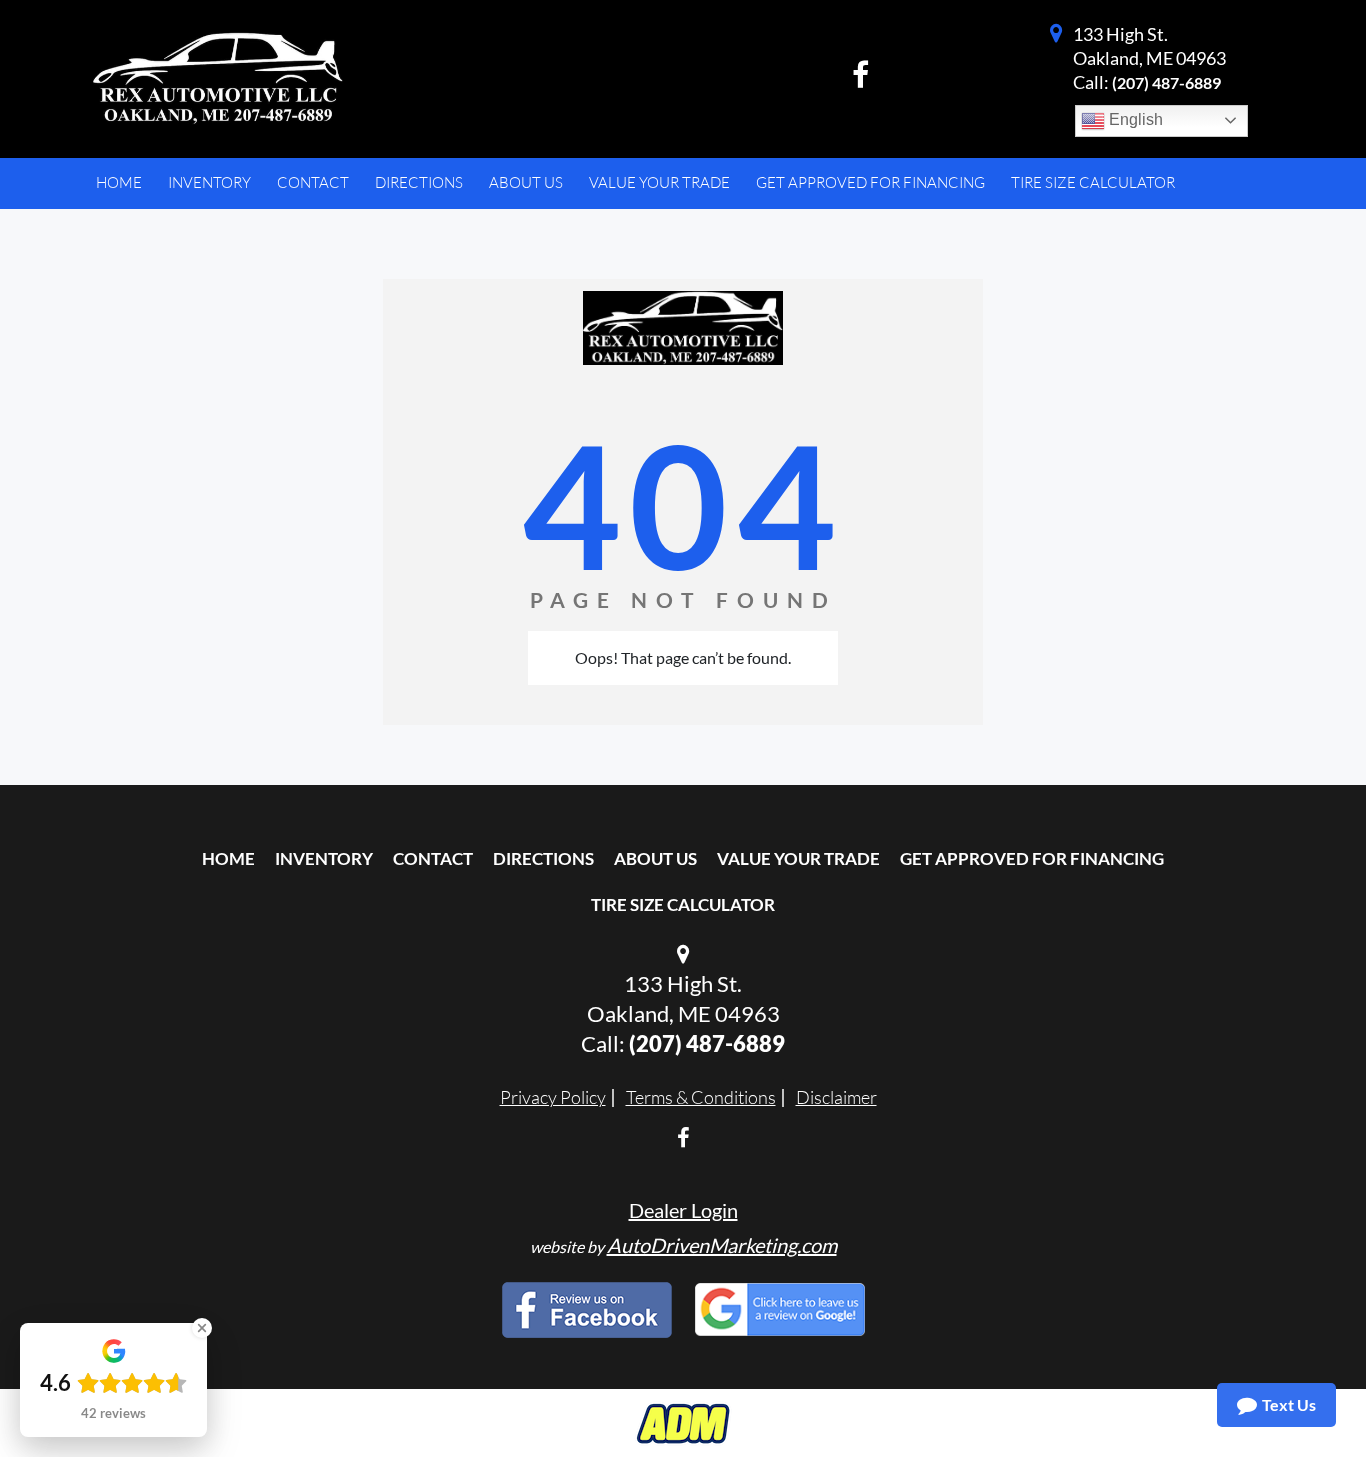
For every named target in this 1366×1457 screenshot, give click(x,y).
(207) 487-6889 (1166, 82)
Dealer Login (683, 1210)
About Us (655, 858)
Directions (543, 858)
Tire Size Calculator (683, 904)
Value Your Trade (798, 858)
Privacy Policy (553, 1097)
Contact (433, 858)
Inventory (324, 858)
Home (228, 858)
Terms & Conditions (701, 1097)
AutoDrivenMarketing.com (722, 1245)
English (1134, 119)
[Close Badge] (202, 1328)
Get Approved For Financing (1032, 858)
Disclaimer (836, 1097)
